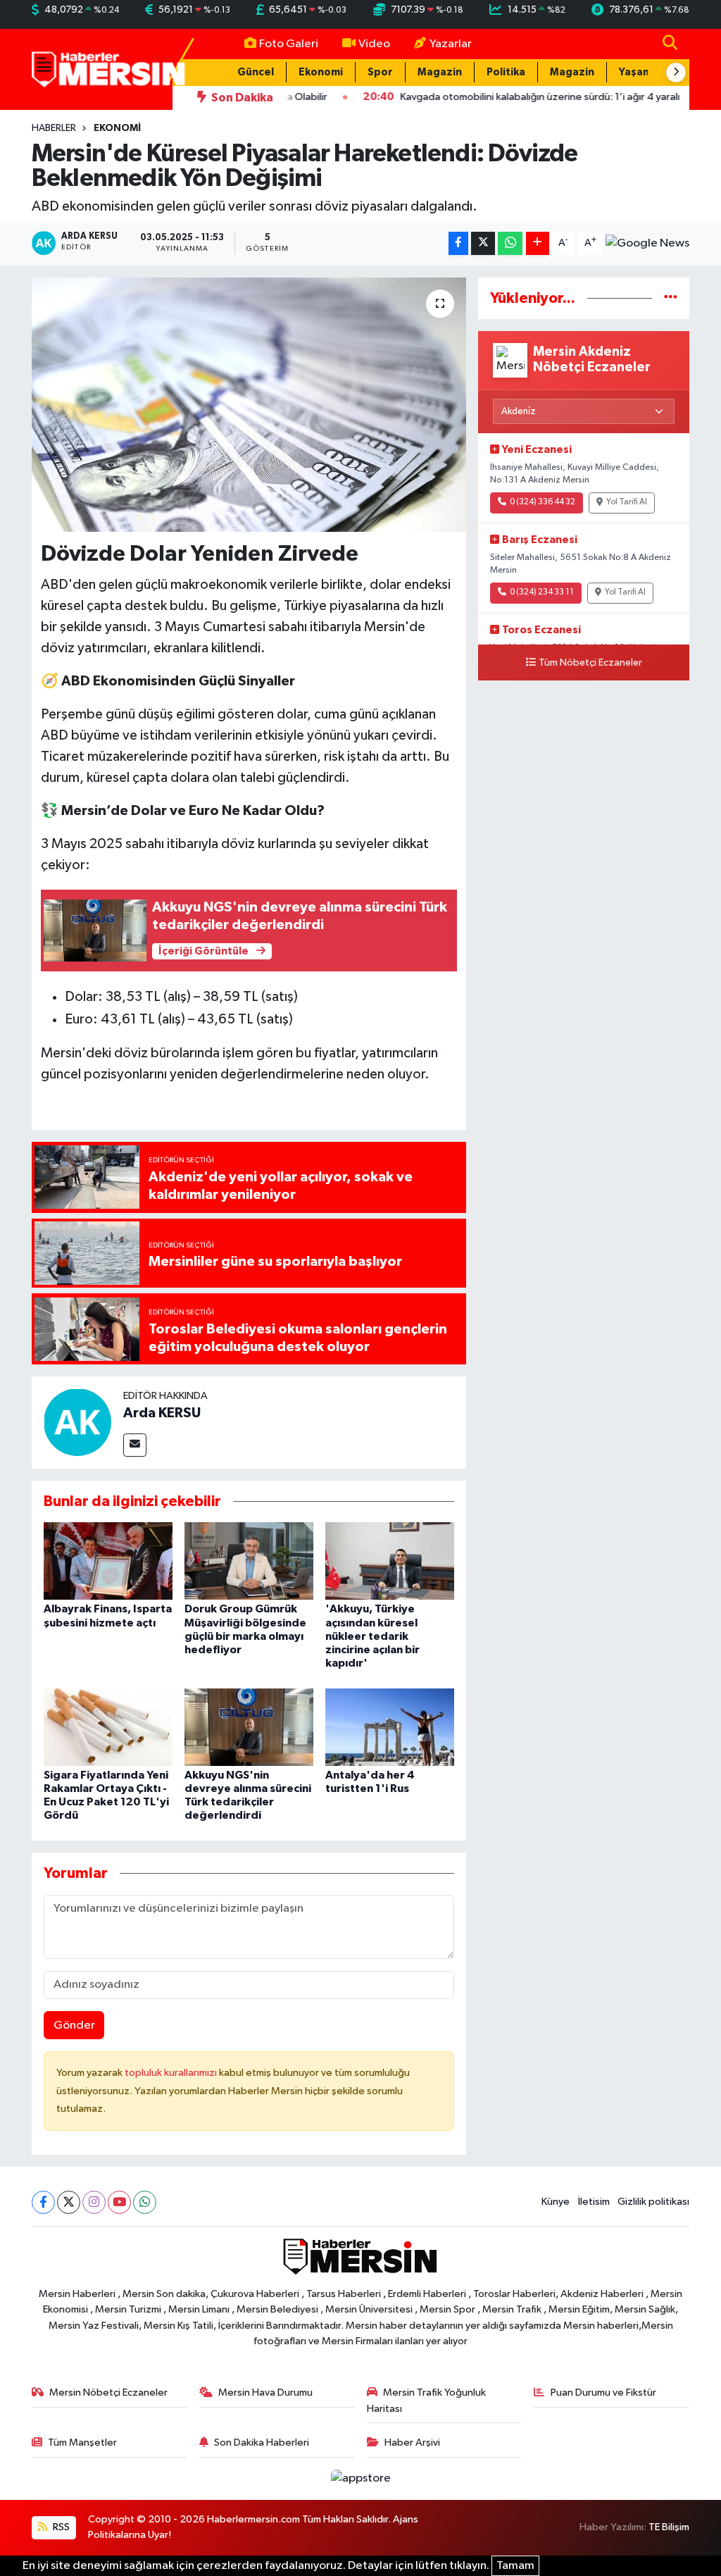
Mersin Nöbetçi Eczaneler (108, 2393)
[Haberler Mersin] (109, 69)
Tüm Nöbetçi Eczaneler (590, 663)
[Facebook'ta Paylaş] (458, 243)
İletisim (594, 2202)
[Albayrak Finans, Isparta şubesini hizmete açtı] (108, 1561)
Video (374, 44)
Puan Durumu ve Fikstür (603, 2393)
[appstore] (360, 2478)
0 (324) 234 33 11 (542, 592)
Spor (380, 72)
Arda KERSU (162, 1413)
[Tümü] (671, 298)
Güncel (256, 72)
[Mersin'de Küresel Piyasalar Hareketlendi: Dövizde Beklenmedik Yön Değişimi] (249, 405)
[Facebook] (43, 2202)
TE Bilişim (669, 2527)
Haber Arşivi (412, 2443)
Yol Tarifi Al (627, 502)
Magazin (440, 72)
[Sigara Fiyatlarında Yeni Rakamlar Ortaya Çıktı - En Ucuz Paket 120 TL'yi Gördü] (108, 1727)
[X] (69, 2202)
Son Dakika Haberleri (262, 2443)
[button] (676, 73)
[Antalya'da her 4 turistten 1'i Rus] (390, 1727)
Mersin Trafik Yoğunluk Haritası (427, 2400)
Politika (506, 72)
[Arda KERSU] (77, 1422)
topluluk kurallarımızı (172, 2073)
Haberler (54, 128)
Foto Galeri (289, 44)
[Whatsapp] (145, 2202)
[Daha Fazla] (538, 243)
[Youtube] (119, 2202)
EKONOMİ (117, 128)
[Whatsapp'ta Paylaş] (510, 243)
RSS (60, 2527)
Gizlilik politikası (653, 2202)
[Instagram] (94, 2202)
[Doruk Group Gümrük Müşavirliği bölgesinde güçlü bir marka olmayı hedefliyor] (249, 1561)
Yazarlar (451, 44)
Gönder (74, 2026)
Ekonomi (321, 72)
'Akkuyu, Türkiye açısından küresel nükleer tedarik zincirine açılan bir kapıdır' (372, 1636)
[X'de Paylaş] (483, 243)
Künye (556, 2202)
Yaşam (635, 72)
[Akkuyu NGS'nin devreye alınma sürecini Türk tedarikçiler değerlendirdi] (249, 1727)
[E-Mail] (135, 1445)
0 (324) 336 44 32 (543, 502)
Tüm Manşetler (82, 2443)
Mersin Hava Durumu (265, 2393)
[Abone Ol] (647, 244)
